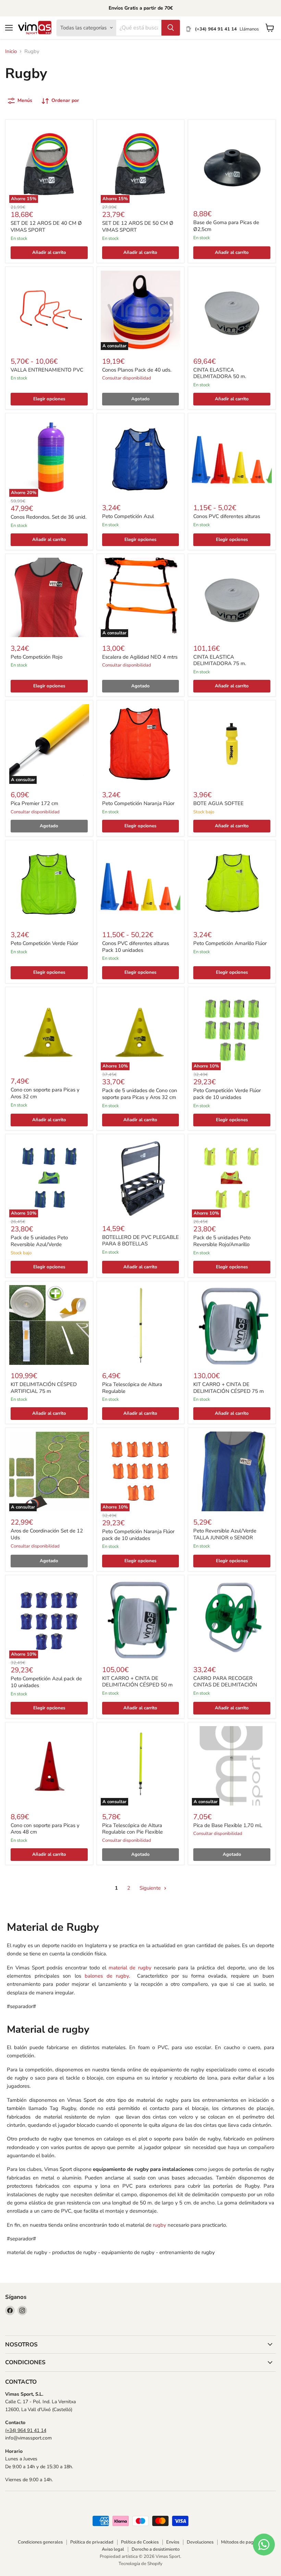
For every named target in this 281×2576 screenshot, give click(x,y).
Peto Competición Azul (128, 516)
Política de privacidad (92, 2542)
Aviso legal (113, 2549)
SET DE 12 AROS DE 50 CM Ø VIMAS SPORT (138, 226)
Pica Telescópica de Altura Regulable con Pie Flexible (132, 1829)
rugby (160, 2225)
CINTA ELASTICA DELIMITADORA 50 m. (220, 373)
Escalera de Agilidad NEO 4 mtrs (140, 657)
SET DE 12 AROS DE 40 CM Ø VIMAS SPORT (46, 226)
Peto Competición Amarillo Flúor (230, 943)
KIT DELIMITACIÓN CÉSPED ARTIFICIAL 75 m (44, 1388)
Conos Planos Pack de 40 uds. (137, 370)
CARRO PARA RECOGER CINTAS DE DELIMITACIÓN (225, 1682)
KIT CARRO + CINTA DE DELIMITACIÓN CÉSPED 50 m (137, 1682)
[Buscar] (171, 28)
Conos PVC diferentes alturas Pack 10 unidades (136, 947)
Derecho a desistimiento (156, 2549)
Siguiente (151, 1888)
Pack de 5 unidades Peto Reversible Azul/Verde (39, 1241)
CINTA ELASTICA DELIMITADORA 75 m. (220, 660)
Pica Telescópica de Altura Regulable (132, 1388)
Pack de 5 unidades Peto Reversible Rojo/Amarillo (222, 1241)
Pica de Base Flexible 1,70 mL (228, 1825)
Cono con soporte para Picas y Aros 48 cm (45, 1829)
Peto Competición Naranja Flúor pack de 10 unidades (138, 1535)
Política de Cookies (140, 2542)
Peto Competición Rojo (36, 657)
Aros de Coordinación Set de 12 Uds (47, 1534)
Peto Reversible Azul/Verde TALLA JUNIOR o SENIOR (225, 1534)
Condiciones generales (40, 2542)
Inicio (11, 51)
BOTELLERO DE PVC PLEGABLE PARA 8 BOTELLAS (140, 1241)
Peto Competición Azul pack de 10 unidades (46, 1682)
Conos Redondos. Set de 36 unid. (48, 517)
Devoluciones (200, 2542)
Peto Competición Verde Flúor (44, 943)
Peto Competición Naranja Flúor (138, 803)
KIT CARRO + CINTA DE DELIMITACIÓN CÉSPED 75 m (229, 1388)
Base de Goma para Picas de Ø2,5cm (226, 226)
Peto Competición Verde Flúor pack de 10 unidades (227, 1094)
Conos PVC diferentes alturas (227, 516)
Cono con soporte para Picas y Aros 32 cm (45, 1093)
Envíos (173, 2542)
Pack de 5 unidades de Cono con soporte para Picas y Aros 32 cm (140, 1094)
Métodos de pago (239, 2542)
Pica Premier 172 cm (34, 803)
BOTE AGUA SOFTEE (218, 803)
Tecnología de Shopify (140, 2564)
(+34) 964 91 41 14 (26, 2430)
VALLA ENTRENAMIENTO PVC (47, 370)
